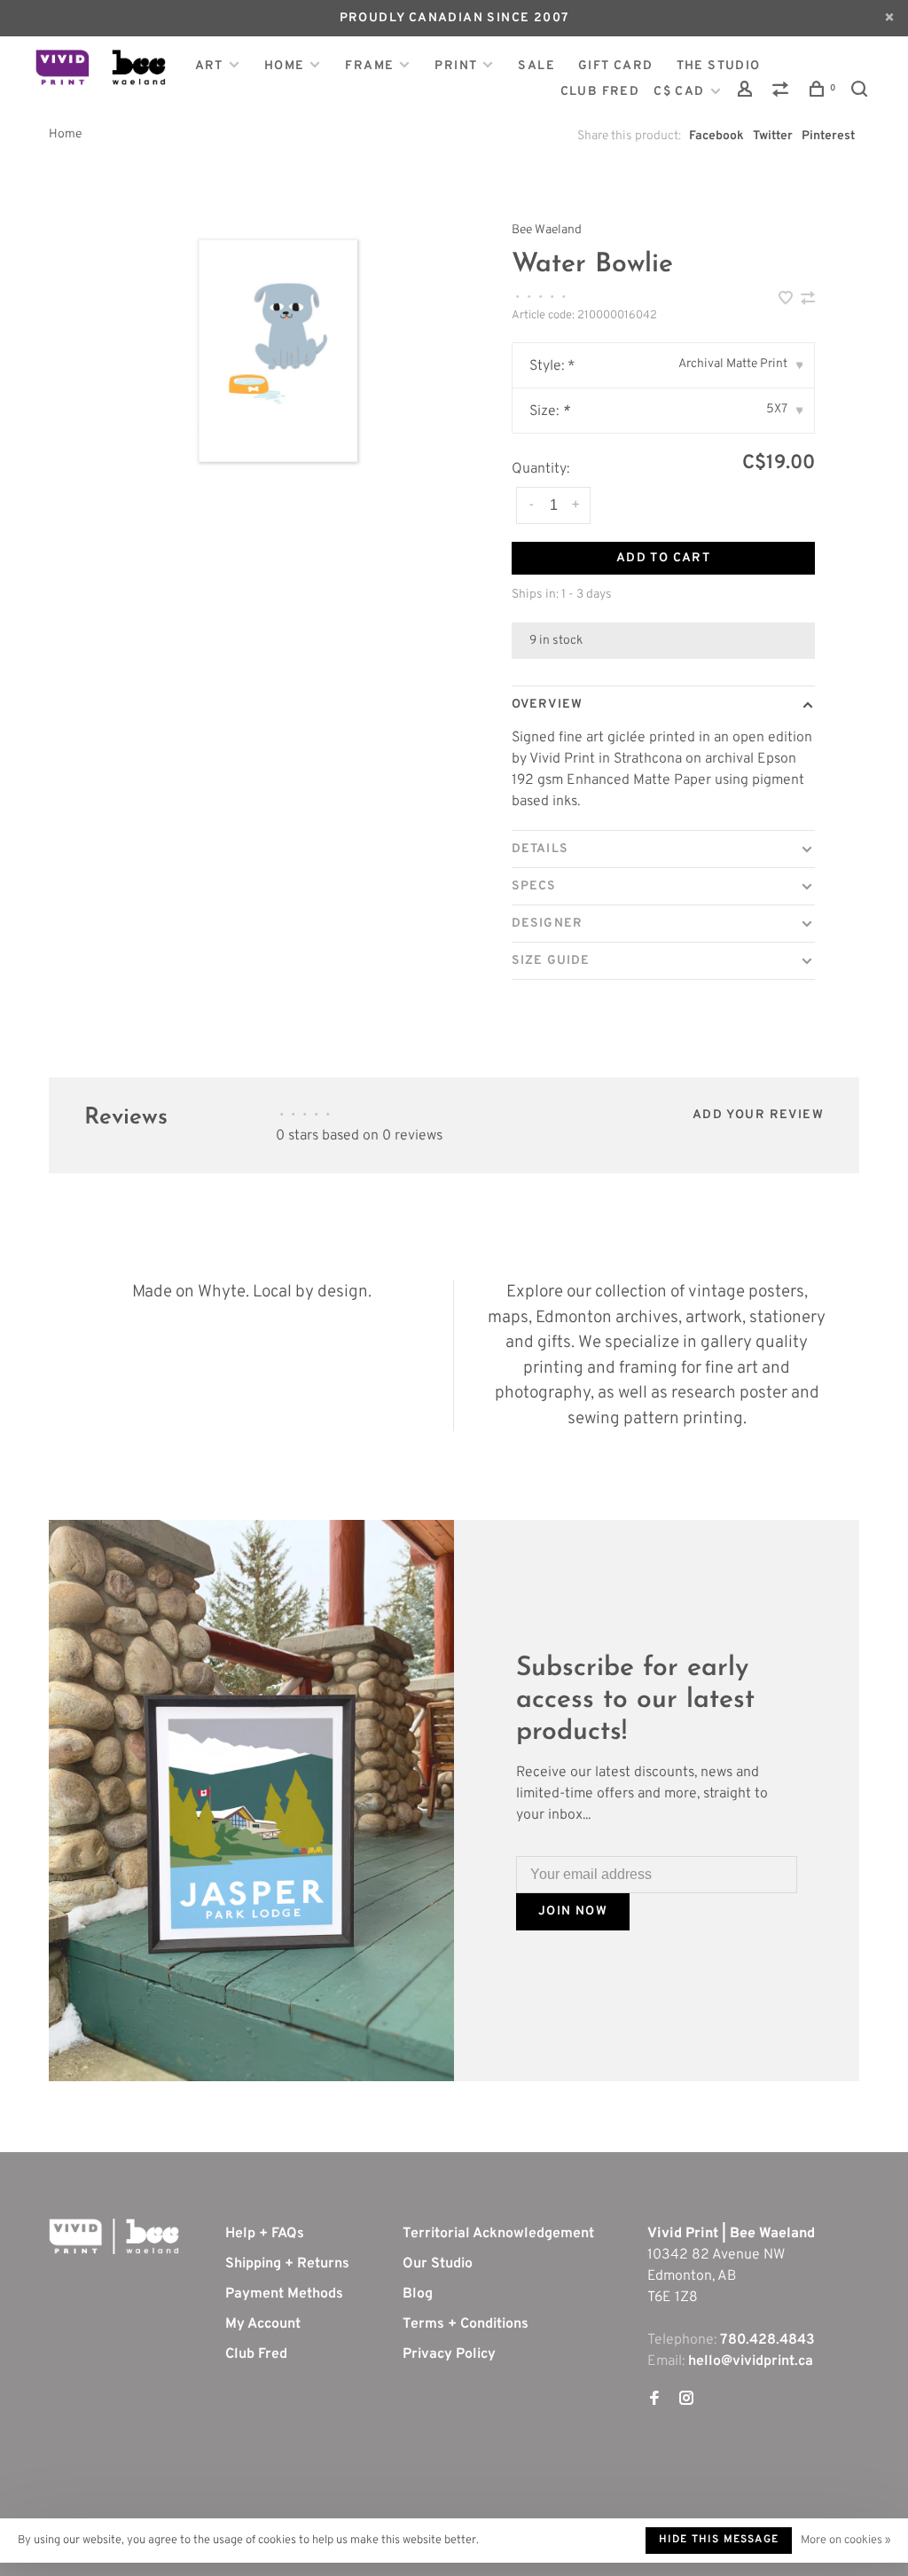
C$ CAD (681, 92)
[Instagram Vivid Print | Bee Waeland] (686, 2400)
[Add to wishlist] (787, 301)
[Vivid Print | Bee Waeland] (114, 2236)
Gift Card (616, 66)
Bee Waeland (547, 230)
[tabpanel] (278, 351)
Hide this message (719, 2540)
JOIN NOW (573, 1911)
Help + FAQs (265, 2234)
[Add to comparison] (808, 301)
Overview (547, 705)
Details (540, 849)
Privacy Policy (449, 2354)
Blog (418, 2294)
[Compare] (783, 93)
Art (209, 66)
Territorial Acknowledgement (498, 2234)
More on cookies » (845, 2541)
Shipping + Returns (287, 2264)
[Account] (748, 93)
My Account (263, 2324)
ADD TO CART (663, 558)
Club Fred (256, 2354)
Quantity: (540, 469)
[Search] (862, 93)
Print (456, 66)
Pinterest (828, 136)
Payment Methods (284, 2294)
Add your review (758, 1115)
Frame (369, 66)
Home (285, 66)
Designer (547, 924)
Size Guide (551, 961)
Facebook (716, 136)
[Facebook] (654, 2400)
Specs (534, 886)
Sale (536, 66)
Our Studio (438, 2264)
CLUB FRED (600, 92)
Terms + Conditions (466, 2324)
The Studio (719, 66)
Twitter (773, 136)
